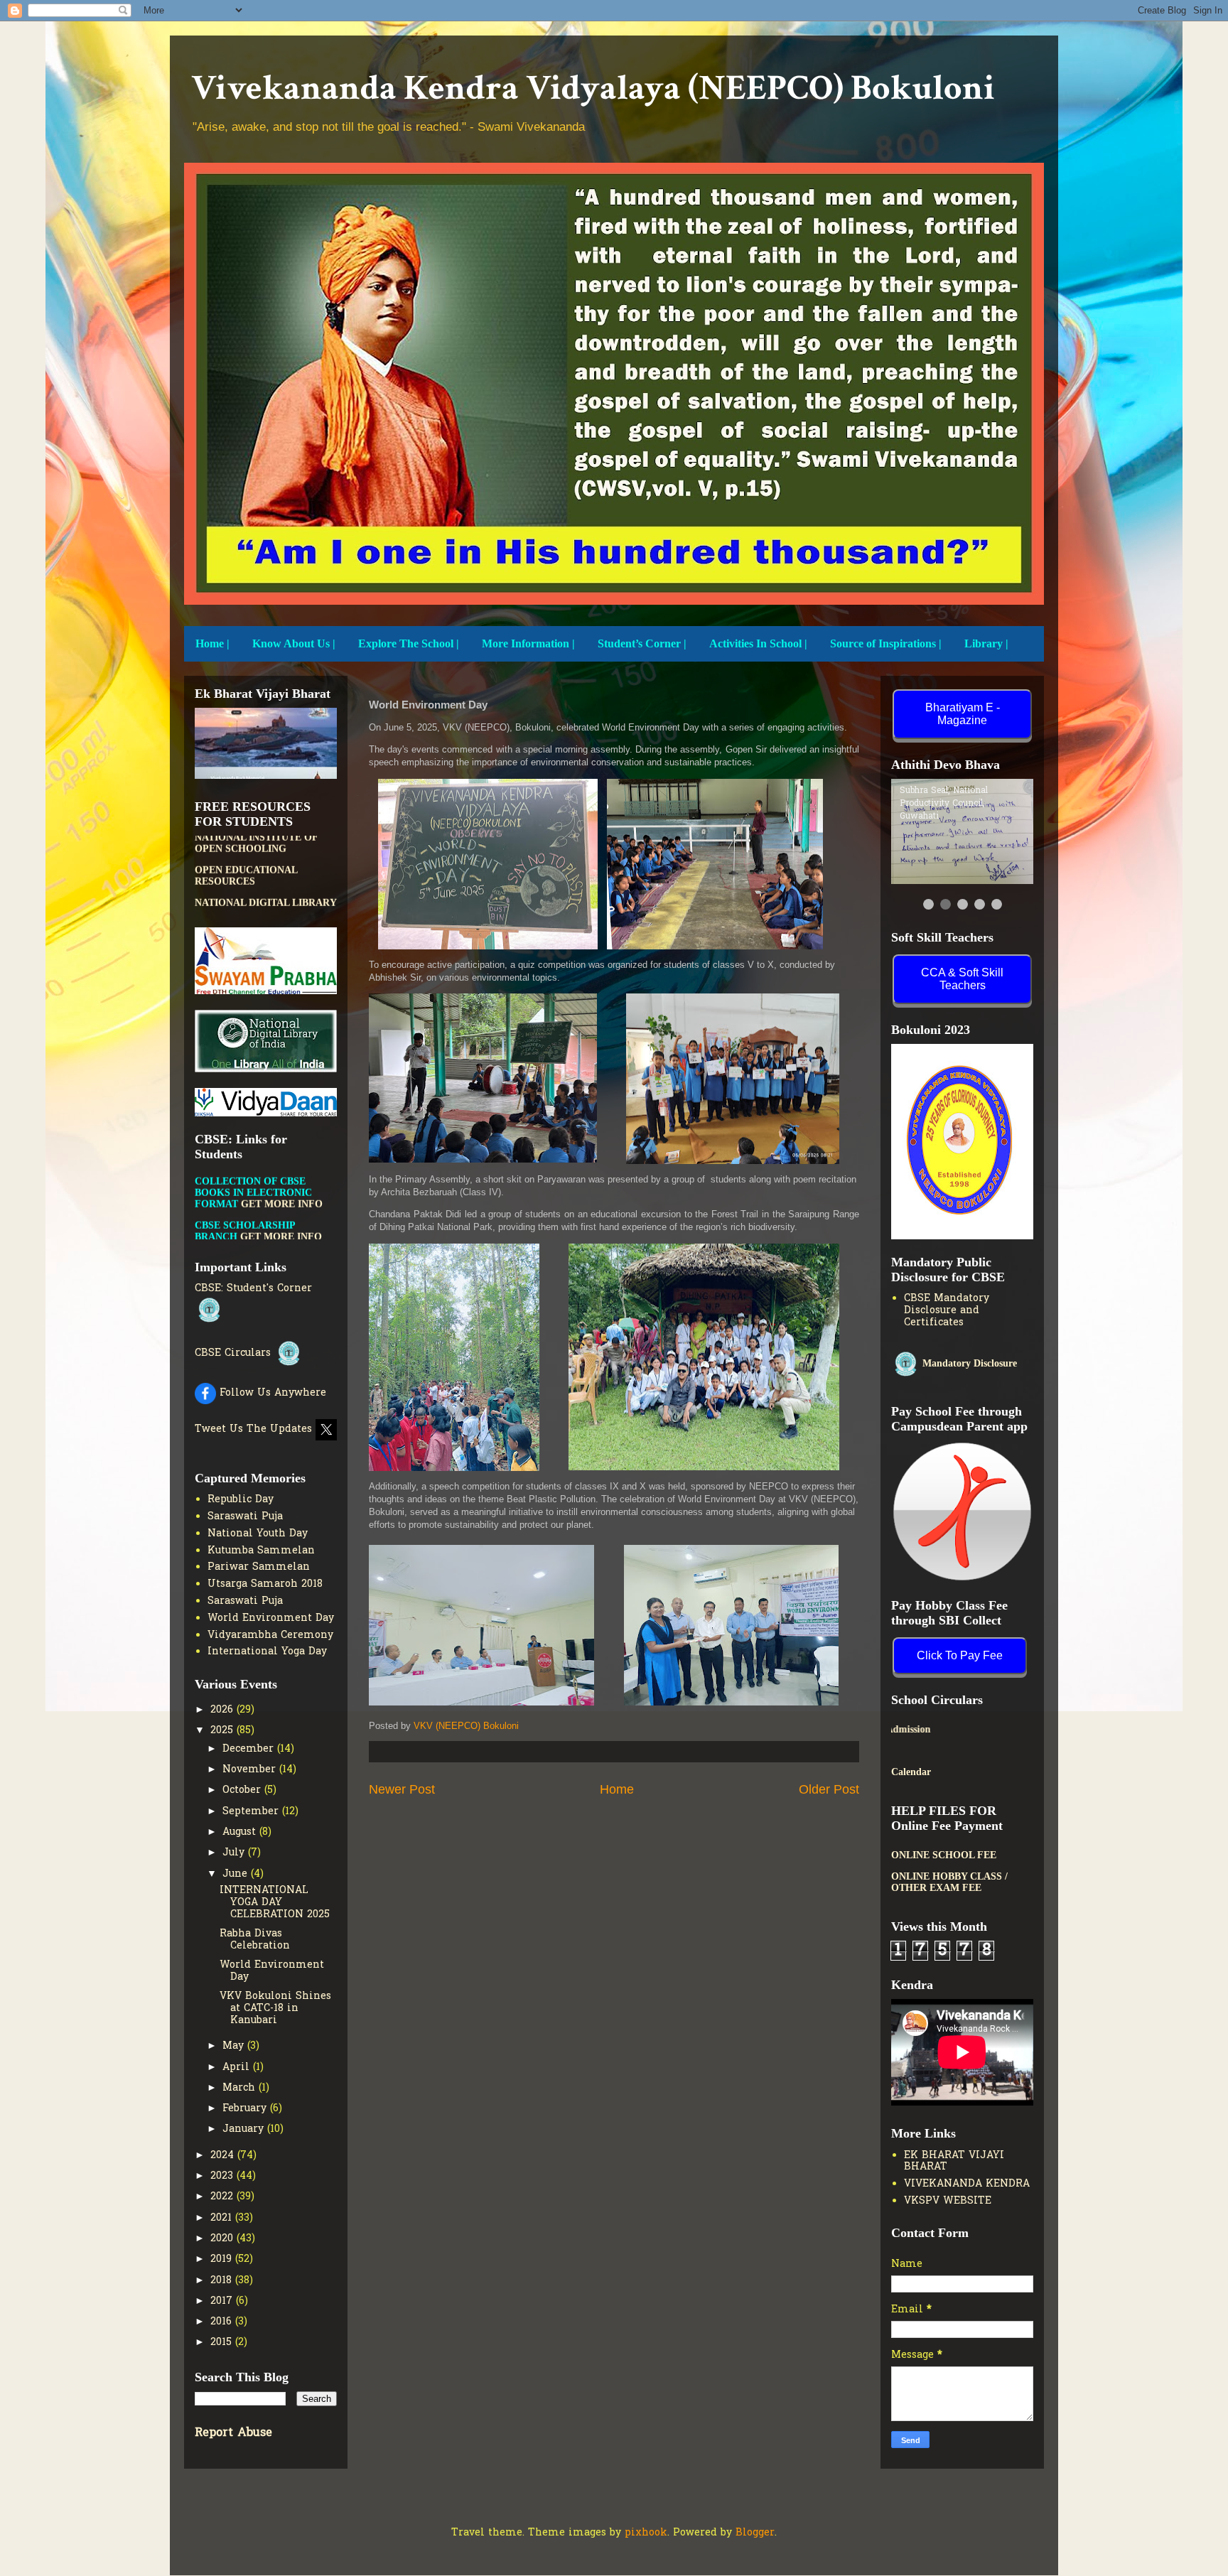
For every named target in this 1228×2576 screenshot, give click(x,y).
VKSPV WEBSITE (948, 2201)
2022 (223, 2197)
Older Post (829, 1789)
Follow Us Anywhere (271, 1393)
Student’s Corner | (642, 643)
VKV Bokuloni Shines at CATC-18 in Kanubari (275, 2009)
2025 (223, 1731)
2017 (223, 2301)
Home (617, 1789)
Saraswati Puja (245, 1517)
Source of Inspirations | (886, 643)
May (235, 2046)
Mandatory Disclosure (968, 1363)
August (241, 1832)
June (237, 1874)
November (251, 1770)
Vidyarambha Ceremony (270, 1635)
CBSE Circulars (235, 1353)
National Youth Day (258, 1534)
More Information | (528, 643)
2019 (223, 2259)
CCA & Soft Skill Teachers (962, 979)
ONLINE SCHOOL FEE (944, 1855)
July (235, 1853)
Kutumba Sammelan (261, 1551)
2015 (223, 2343)
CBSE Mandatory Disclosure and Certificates (947, 1311)
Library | (986, 643)
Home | (212, 643)
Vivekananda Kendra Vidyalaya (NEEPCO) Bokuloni (593, 88)
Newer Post (402, 1789)
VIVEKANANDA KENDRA (967, 2184)
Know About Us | (294, 643)
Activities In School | (758, 643)
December (250, 1749)
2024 (224, 2156)
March (241, 2088)
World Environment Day (271, 1618)
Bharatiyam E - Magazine (963, 714)
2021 (223, 2218)
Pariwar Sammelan (259, 1567)
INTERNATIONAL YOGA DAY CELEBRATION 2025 (275, 1903)
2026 (223, 1710)
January (245, 2129)
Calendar (911, 1772)
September (252, 1812)
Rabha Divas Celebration (255, 1940)
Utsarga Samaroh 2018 (265, 1584)
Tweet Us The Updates (255, 1429)
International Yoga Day (267, 1652)
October (243, 1790)
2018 (223, 2281)
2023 (223, 2176)
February (246, 2109)
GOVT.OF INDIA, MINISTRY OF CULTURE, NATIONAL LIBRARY (260, 857)
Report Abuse (233, 2433)
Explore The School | (409, 643)
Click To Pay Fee (960, 1655)
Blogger (755, 2533)
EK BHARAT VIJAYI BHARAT (954, 2162)
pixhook (646, 2533)
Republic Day (241, 1500)
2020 (223, 2239)
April (238, 2068)
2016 (223, 2322)
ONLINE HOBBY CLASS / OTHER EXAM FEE (949, 1882)
